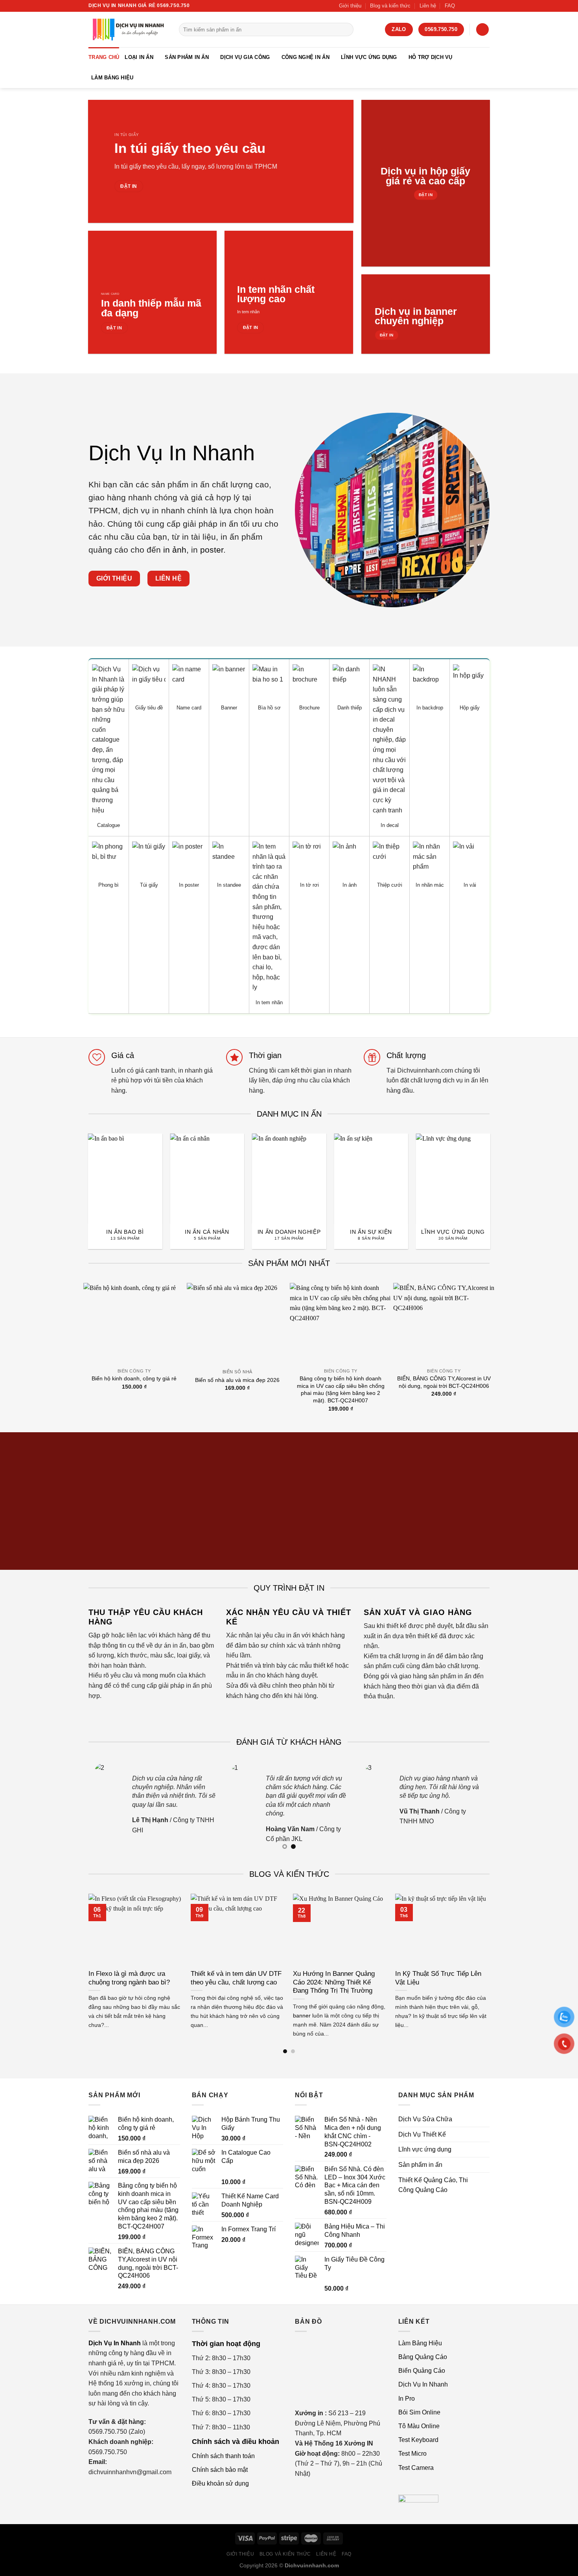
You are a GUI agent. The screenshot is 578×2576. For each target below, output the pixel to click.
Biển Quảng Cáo (422, 2371)
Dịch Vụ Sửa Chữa (425, 2119)
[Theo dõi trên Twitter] (478, 6)
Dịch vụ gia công (245, 57)
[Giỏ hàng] (482, 30)
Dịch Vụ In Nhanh (423, 2384)
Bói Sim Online (419, 2412)
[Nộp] (346, 29)
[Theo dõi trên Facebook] (463, 6)
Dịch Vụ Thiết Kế (422, 2134)
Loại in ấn (139, 57)
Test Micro (412, 2454)
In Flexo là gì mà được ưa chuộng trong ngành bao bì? (129, 1978)
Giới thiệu (350, 6)
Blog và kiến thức (390, 6)
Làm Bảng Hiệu (112, 78)
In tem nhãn (248, 312)
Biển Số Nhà (237, 1372)
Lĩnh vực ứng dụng (369, 57)
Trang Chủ (104, 57)
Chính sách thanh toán (223, 2456)
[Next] (498, 1175)
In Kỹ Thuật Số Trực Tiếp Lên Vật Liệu (438, 1978)
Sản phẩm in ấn (187, 57)
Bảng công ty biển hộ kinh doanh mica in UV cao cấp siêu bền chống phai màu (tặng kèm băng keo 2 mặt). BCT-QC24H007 (341, 1389)
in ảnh (175, 550)
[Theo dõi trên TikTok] (471, 6)
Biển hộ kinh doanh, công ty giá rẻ (134, 1378)
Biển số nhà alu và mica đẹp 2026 (237, 1380)
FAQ (450, 6)
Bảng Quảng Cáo (423, 2357)
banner (302, 2016)
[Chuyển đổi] (486, 2150)
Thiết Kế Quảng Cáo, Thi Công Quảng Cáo (433, 2185)
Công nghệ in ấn (306, 57)
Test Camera (416, 2468)
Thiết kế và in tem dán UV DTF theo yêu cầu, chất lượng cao (236, 1978)
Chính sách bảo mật (220, 2470)
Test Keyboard (418, 2440)
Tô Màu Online (419, 2426)
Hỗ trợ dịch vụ (431, 57)
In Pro (407, 2399)
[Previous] (80, 1175)
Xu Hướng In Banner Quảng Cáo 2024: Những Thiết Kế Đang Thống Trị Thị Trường (334, 1982)
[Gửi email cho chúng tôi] (486, 6)
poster (212, 550)
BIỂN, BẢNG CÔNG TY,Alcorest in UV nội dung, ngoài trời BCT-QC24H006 (444, 1382)
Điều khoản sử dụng (220, 2483)
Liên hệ (428, 6)
